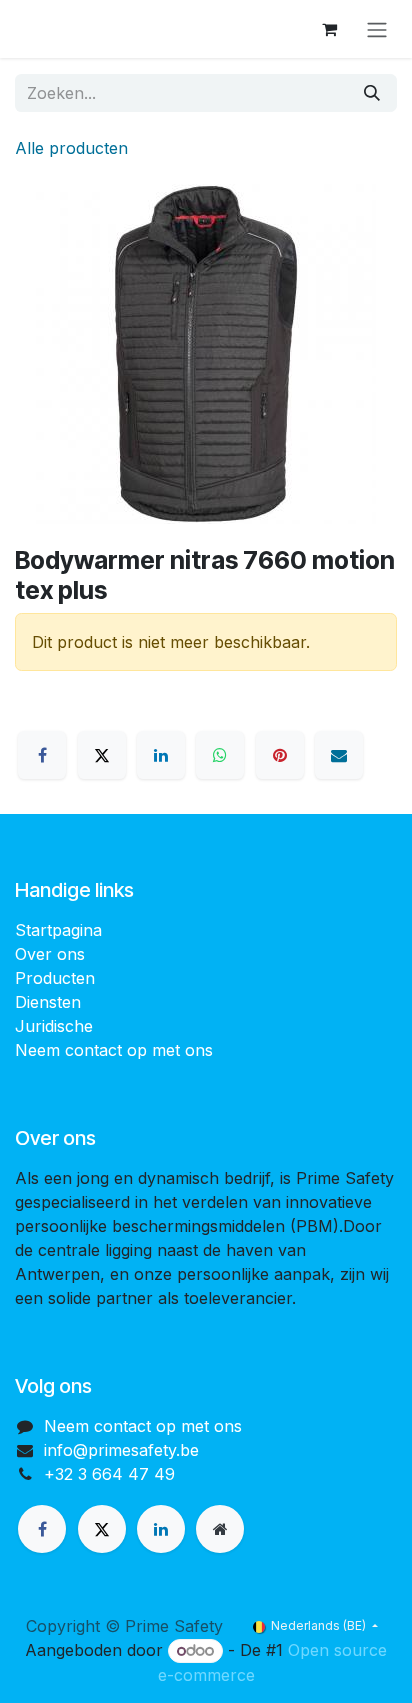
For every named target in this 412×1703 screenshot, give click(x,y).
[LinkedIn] (161, 755)
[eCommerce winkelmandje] (329, 29)
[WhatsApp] (220, 755)
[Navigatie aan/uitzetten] (377, 29)
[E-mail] (339, 755)
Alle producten (71, 148)
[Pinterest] (280, 755)
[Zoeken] (372, 93)
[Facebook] (42, 755)
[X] (102, 755)
